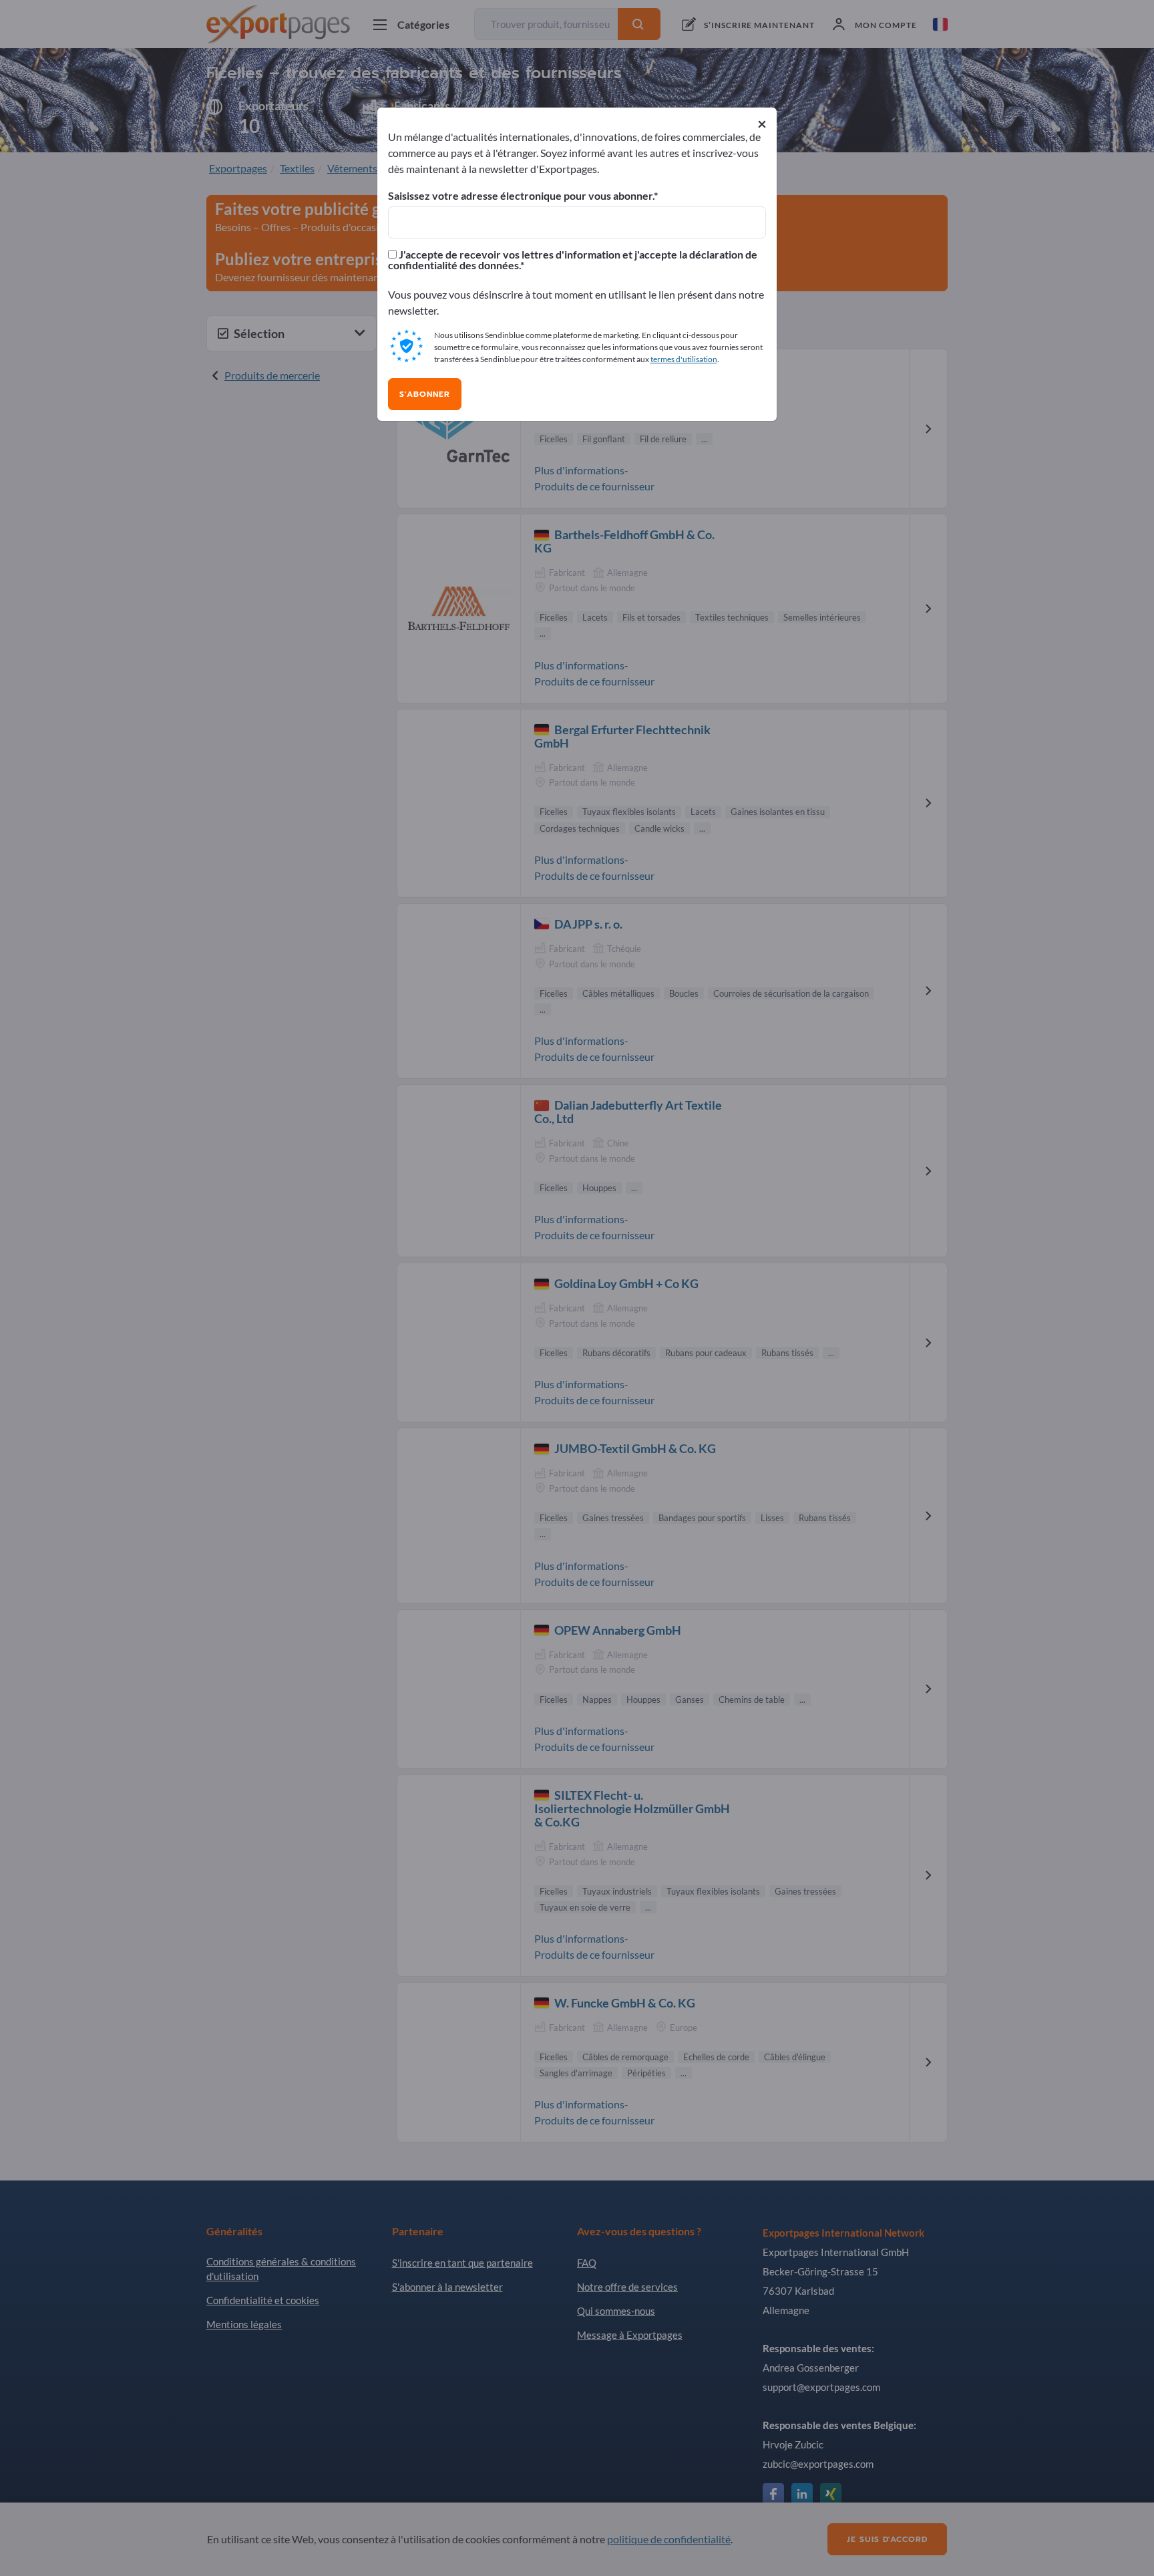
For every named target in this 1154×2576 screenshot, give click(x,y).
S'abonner (425, 394)
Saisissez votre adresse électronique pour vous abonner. (521, 196)
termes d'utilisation (684, 359)
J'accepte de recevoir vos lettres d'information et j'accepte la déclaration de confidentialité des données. (573, 260)
